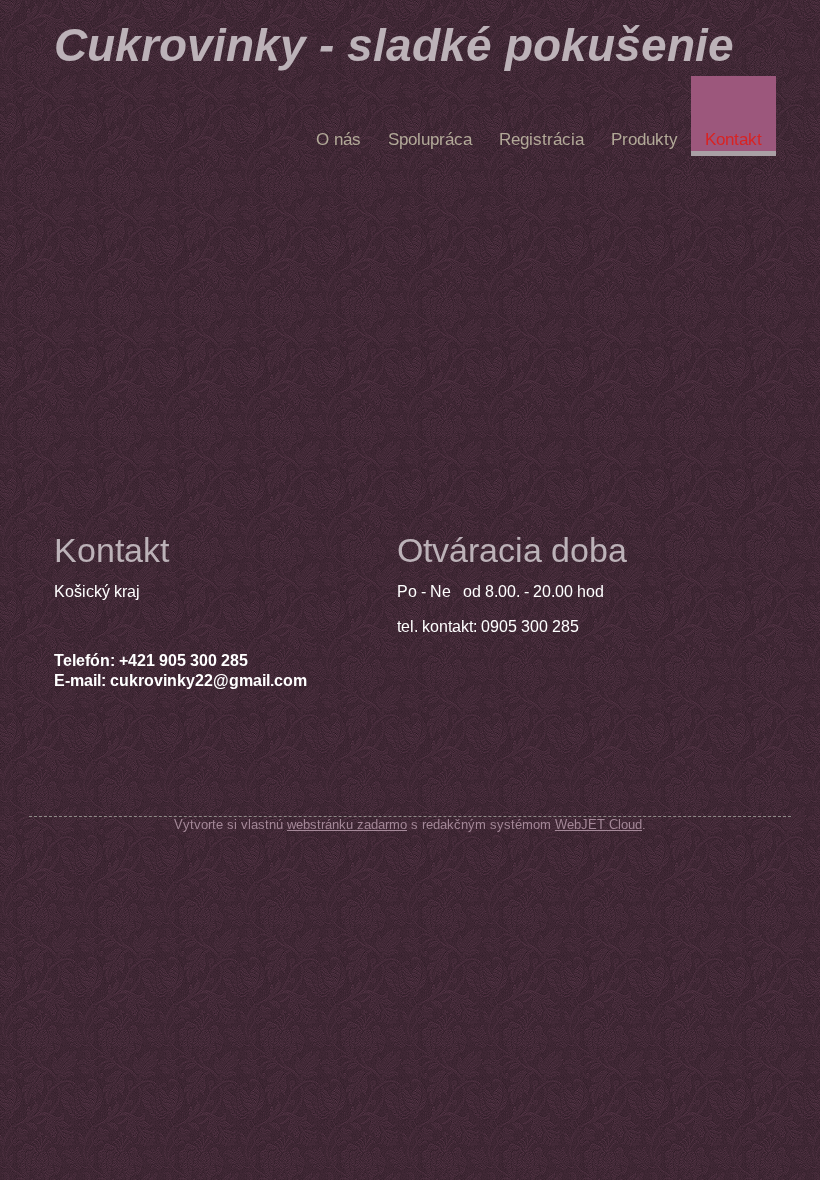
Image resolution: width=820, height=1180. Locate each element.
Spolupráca (430, 139)
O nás (338, 139)
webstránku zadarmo (347, 824)
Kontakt (733, 139)
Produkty (644, 139)
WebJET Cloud (598, 824)
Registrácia (541, 139)
